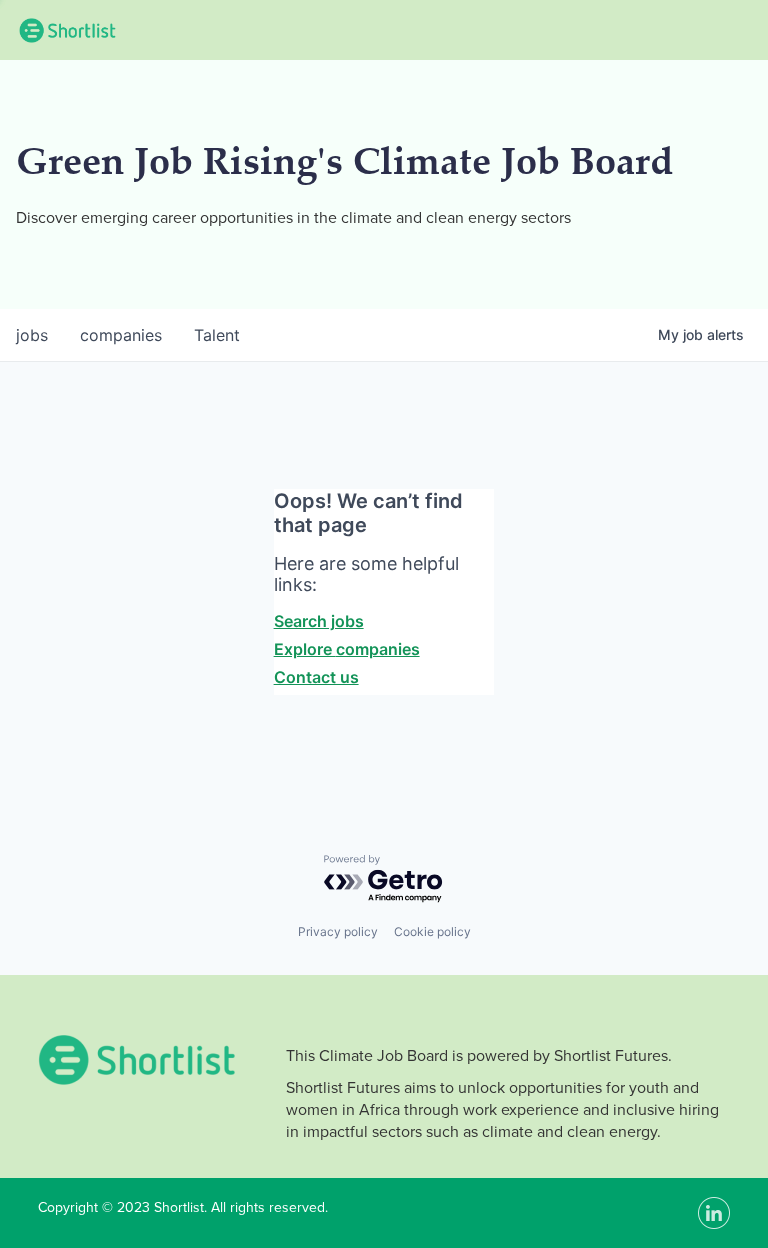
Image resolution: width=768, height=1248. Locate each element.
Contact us (316, 677)
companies (121, 335)
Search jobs (319, 621)
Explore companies (347, 649)
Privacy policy (338, 931)
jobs (32, 335)
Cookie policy (432, 931)
